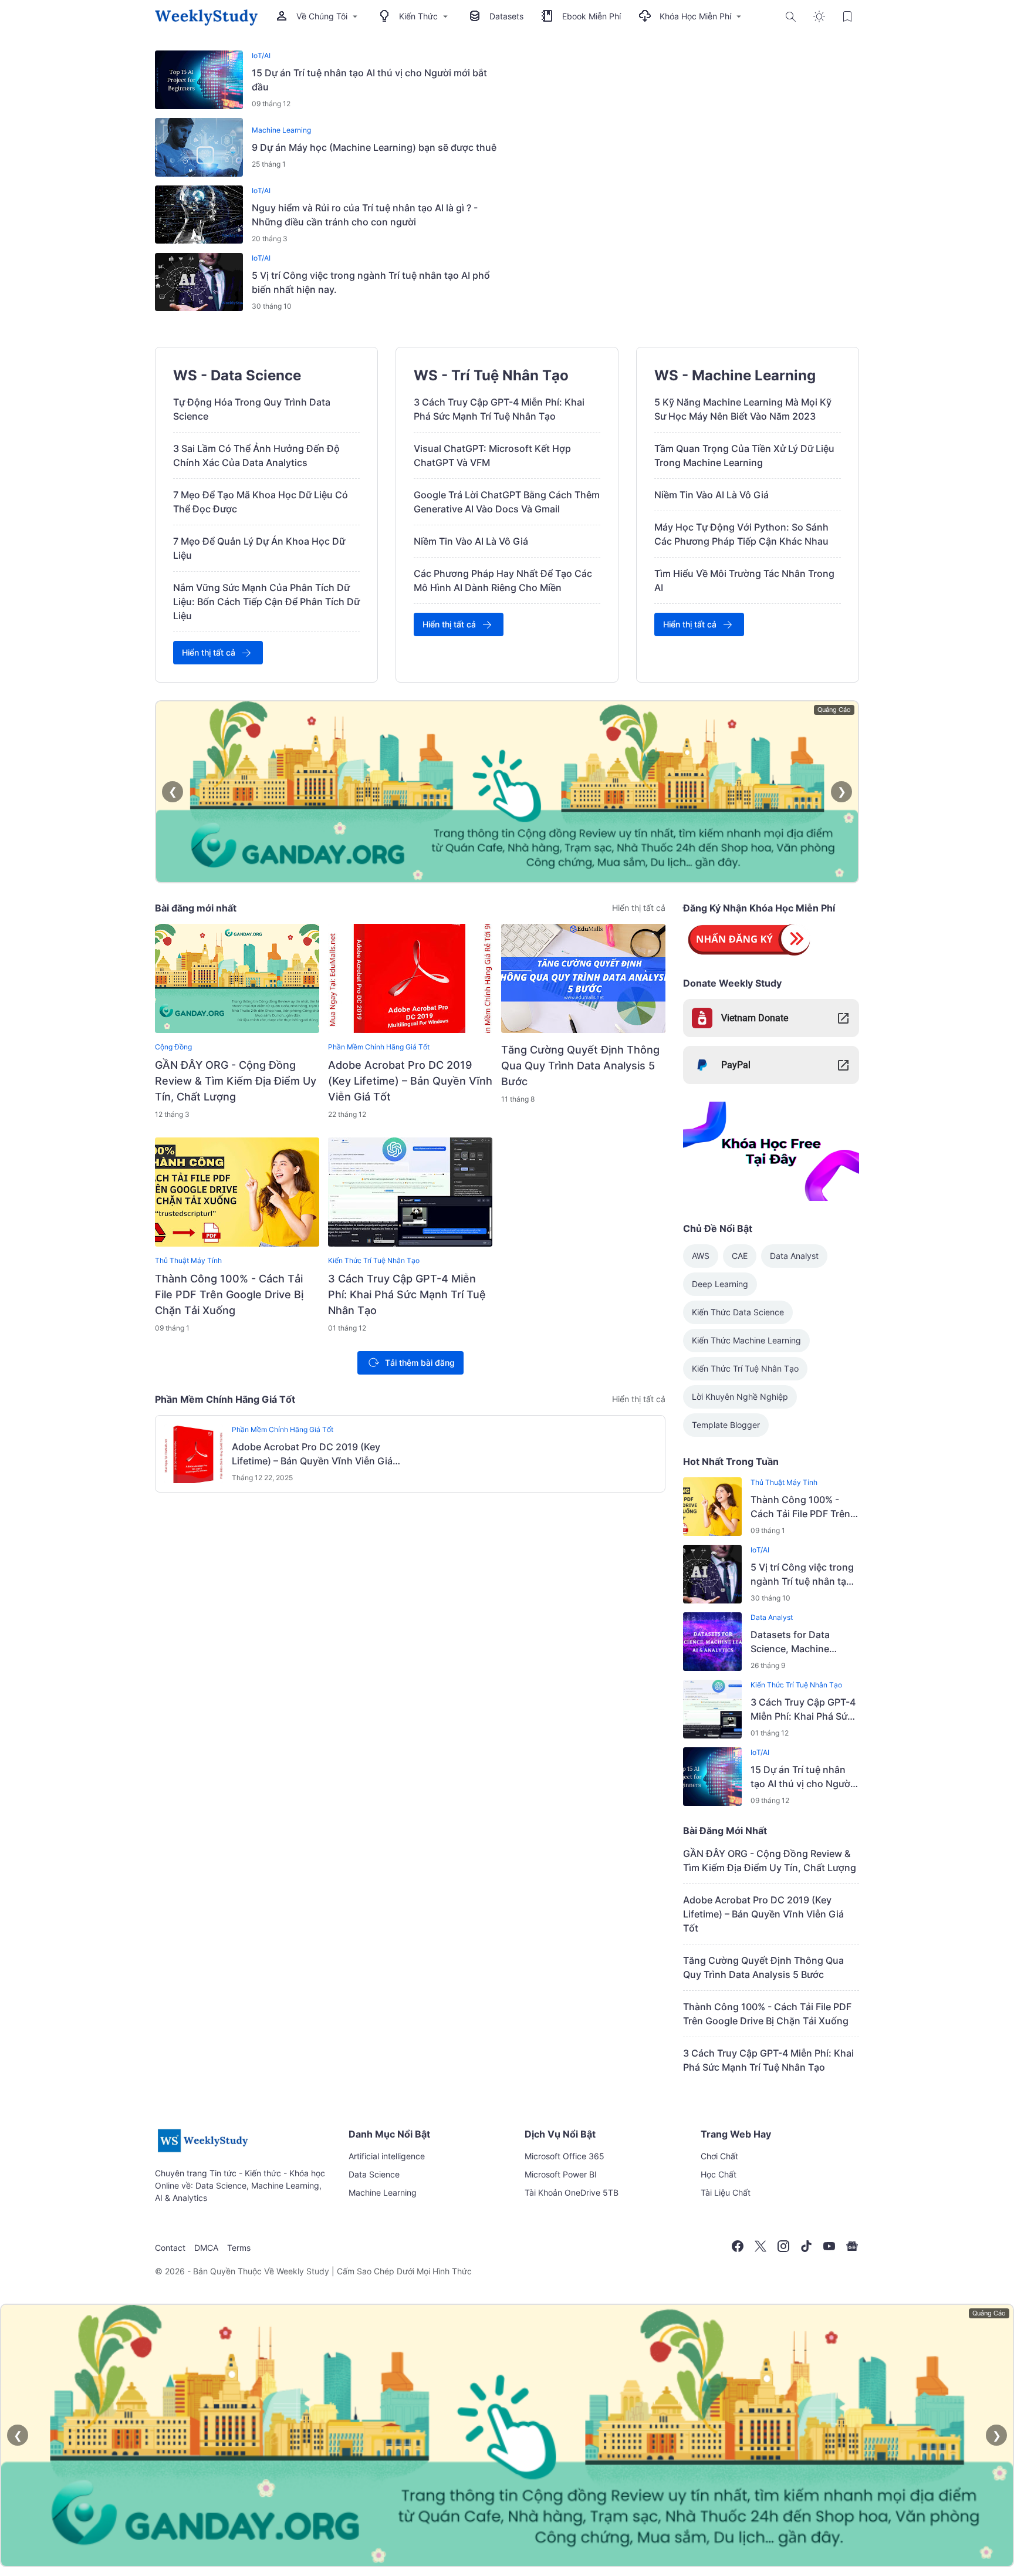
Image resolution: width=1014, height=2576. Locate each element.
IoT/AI (261, 55)
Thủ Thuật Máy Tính (188, 1260)
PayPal (736, 1065)
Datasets (506, 16)
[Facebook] (738, 2246)
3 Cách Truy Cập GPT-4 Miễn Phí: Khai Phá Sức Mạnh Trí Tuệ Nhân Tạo (499, 409)
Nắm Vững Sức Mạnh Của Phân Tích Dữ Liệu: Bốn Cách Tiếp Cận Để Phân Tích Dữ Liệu (266, 602)
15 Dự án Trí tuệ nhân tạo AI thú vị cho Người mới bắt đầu (369, 80)
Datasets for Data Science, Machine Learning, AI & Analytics (803, 1642)
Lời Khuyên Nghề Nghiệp (740, 1397)
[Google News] (852, 2246)
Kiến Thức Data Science (738, 1312)
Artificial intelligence (387, 2156)
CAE (740, 1256)
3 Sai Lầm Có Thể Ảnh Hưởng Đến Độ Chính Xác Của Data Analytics (256, 455)
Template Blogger (726, 1425)
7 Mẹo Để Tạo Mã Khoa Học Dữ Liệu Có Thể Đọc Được (261, 502)
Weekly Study (303, 2271)
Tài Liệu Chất (726, 2192)
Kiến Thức (418, 16)
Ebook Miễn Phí (591, 16)
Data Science (374, 2174)
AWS (701, 1256)
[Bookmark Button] (847, 16)
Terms (239, 2248)
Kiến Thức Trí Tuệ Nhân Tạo (374, 1260)
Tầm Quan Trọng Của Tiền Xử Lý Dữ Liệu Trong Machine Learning (744, 455)
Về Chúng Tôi (322, 16)
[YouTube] (829, 2246)
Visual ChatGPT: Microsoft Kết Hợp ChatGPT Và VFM (492, 455)
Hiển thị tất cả (209, 652)
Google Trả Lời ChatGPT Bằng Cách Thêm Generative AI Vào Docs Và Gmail (507, 502)
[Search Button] (791, 16)
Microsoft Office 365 (565, 2156)
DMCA (206, 2248)
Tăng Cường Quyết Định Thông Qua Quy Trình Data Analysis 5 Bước (580, 1066)
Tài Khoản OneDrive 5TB (572, 2192)
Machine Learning (281, 130)
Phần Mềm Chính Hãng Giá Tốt (379, 1047)
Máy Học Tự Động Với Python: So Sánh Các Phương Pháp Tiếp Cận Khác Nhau (741, 534)
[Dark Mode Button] (819, 16)
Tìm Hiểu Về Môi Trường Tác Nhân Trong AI (744, 580)
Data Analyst (794, 1256)
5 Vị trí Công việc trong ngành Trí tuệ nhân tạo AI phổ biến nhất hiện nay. (371, 282)
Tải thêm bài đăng (420, 1363)
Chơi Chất (719, 2156)
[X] (760, 2246)
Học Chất (719, 2174)
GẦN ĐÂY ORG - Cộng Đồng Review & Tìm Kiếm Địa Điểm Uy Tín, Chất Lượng (236, 1081)
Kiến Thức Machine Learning (746, 1340)
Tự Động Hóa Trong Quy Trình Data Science (252, 409)
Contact (170, 2248)
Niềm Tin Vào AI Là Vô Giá (471, 541)
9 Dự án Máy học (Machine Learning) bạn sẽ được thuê (374, 147)
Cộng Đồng (173, 1047)
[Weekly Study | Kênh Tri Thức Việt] (206, 16)
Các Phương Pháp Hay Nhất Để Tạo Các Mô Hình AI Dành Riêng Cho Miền (503, 580)
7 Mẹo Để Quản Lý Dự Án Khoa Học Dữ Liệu (259, 548)
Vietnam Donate (755, 1018)
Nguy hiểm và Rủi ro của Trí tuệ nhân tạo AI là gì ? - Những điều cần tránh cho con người (365, 215)
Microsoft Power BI (561, 2174)
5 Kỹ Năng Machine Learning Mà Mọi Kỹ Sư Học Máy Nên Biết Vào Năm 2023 (743, 409)
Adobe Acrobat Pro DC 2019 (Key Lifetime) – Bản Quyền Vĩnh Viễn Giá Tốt (410, 1081)
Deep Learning (720, 1284)
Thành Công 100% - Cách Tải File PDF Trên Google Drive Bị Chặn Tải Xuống (229, 1294)
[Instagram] (783, 2246)
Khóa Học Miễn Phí (695, 16)
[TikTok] (806, 2246)
